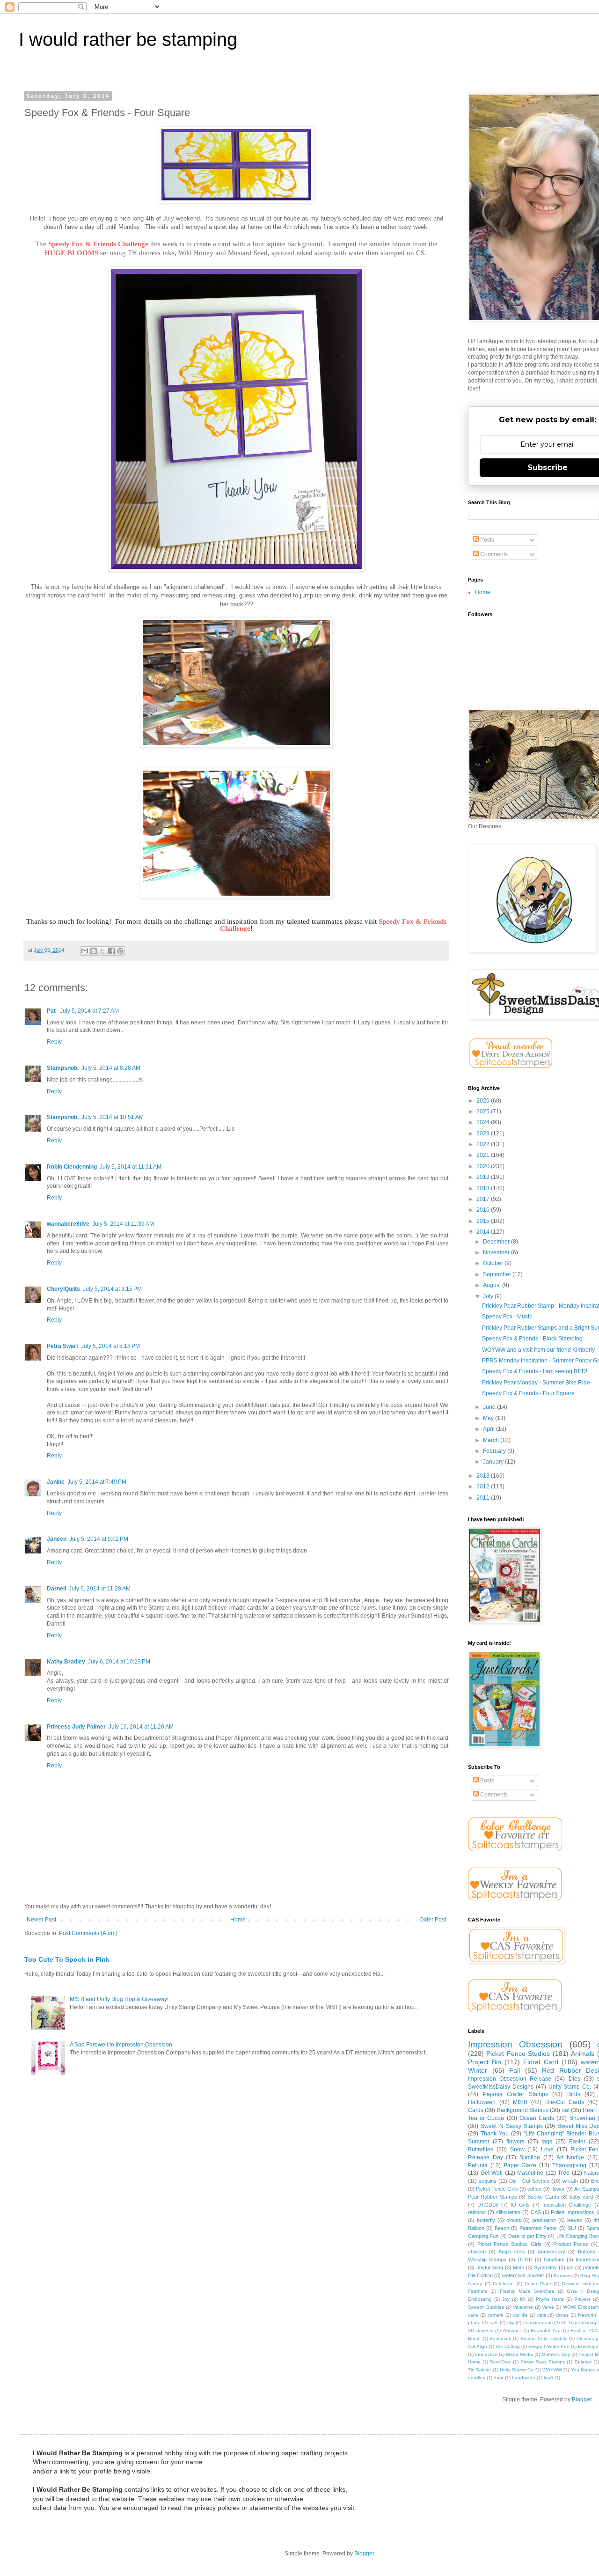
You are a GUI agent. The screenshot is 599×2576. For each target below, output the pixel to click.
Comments (493, 554)
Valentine (523, 2307)
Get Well (492, 2173)
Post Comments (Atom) (88, 1933)
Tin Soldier (479, 2370)
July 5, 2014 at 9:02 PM (99, 1539)
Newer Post (41, 1920)
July (489, 1296)
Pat (52, 1011)
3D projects (481, 2330)
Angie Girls (512, 2252)
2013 (484, 1476)
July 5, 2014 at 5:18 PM (110, 1346)
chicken (477, 2252)
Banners (563, 2276)
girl (570, 2267)
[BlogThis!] (94, 951)
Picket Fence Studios (518, 2053)
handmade (524, 2378)
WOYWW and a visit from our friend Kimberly (538, 1350)
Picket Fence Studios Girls (509, 2244)
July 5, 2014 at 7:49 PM (97, 1482)
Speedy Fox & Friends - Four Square (528, 1393)
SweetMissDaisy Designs (501, 2087)
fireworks (587, 2315)
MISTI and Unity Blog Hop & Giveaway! (119, 1999)
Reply (54, 1042)
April (489, 1429)
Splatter (583, 2362)
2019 (484, 1177)
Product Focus (571, 2244)
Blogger (582, 2399)
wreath (570, 2181)
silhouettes (508, 2212)
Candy (475, 2284)
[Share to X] (102, 951)
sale (494, 2322)
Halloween (482, 2102)
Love (547, 2149)
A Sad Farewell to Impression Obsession (121, 2045)
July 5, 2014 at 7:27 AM (89, 1011)
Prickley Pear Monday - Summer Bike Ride (536, 1383)
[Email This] (85, 951)
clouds (514, 2220)
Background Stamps (523, 2110)
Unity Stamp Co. (570, 2087)
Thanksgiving (569, 2165)
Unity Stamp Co (517, 2370)
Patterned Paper (538, 2228)
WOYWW (552, 2370)
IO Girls (520, 2205)
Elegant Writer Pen (549, 2346)
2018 (484, 1188)
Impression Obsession (515, 2044)
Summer (479, 2142)
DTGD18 (488, 2205)
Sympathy (545, 2267)
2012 (484, 1487)
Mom (519, 2267)
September (498, 1274)
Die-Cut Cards (565, 2102)
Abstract (512, 2330)
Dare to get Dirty (527, 2236)
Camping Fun (483, 2236)
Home (238, 1920)
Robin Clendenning (72, 1167)
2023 (484, 1133)
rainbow (477, 2212)
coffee (534, 2189)
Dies (574, 2079)
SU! (572, 2228)
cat (566, 2110)
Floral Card (541, 2062)
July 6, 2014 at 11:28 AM (100, 1589)
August (493, 1285)
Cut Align (478, 2346)
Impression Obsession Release (510, 2079)
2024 (484, 1122)
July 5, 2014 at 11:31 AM (131, 1167)
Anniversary (552, 2252)
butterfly (486, 2220)
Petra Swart (62, 1346)
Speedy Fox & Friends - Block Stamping (532, 1339)
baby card (581, 2197)
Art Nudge (570, 2157)
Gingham (554, 2260)
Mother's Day (555, 2354)
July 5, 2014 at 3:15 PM (112, 1289)
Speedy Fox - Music (507, 1317)
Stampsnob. (63, 1068)
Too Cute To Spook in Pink (67, 1959)
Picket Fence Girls (497, 2189)
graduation (544, 2220)
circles (562, 2315)
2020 (484, 1166)
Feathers (478, 2291)
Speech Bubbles (486, 2307)
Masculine (530, 2173)
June (490, 1407)
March (492, 1440)
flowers (515, 2142)
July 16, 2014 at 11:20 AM (141, 1727)
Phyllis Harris (550, 2299)
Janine (56, 1482)
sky (511, 2322)
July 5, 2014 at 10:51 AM (113, 1117)
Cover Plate (538, 2284)
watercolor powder (523, 2275)
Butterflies (481, 2149)
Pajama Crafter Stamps (515, 2094)
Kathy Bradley (66, 1662)
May (489, 1418)
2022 (484, 1144)
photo (474, 2322)
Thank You (495, 2134)
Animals (583, 2053)
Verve (548, 2307)
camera (496, 2315)
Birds (574, 2094)
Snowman (582, 2118)
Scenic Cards (543, 2197)
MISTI (520, 2102)
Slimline (530, 2157)
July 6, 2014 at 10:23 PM (119, 1662)
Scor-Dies (500, 2362)
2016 (484, 1210)
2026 (484, 1101)
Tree (564, 2173)
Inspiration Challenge (567, 2205)
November (497, 1252)
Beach (502, 2228)
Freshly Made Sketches (527, 2291)
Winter (478, 2070)
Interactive (486, 2354)
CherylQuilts (63, 1289)
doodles (477, 2378)
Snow (517, 2149)
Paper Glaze (520, 2165)
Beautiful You (546, 2330)
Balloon (476, 2228)
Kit (523, 2299)
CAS (536, 2212)
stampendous (538, 2322)
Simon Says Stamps (543, 2362)
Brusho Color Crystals (544, 2338)
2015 (484, 1221)
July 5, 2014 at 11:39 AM (123, 1224)
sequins (488, 2181)
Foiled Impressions (573, 2212)
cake (473, 2315)
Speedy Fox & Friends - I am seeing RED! (535, 1371)
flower (558, 2189)
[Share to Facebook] (111, 951)
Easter (577, 2142)
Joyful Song (490, 2267)
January (494, 1462)
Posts (486, 540)
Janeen (57, 1539)
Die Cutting (508, 2346)
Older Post (433, 1920)
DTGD (525, 2260)
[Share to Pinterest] (120, 951)
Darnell (56, 1589)
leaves (575, 2220)
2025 (484, 1111)
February (495, 1451)
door (499, 2378)
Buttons (587, 2252)
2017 (484, 1199)
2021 (484, 1155)
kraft (548, 2378)
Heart (590, 2110)
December (497, 1242)
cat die (520, 2315)
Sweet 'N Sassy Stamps (512, 2126)
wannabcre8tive (68, 1224)
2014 (484, 1232)
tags (547, 2142)
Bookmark (500, 2338)
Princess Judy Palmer (76, 1727)
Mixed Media (519, 2354)
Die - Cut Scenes (529, 2181)
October (494, 1263)
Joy (506, 2299)
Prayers (582, 2299)
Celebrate (503, 2284)
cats (542, 2315)
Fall (515, 2070)
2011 (484, 1498)
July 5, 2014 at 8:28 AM (111, 1068)
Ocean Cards (537, 2118)
